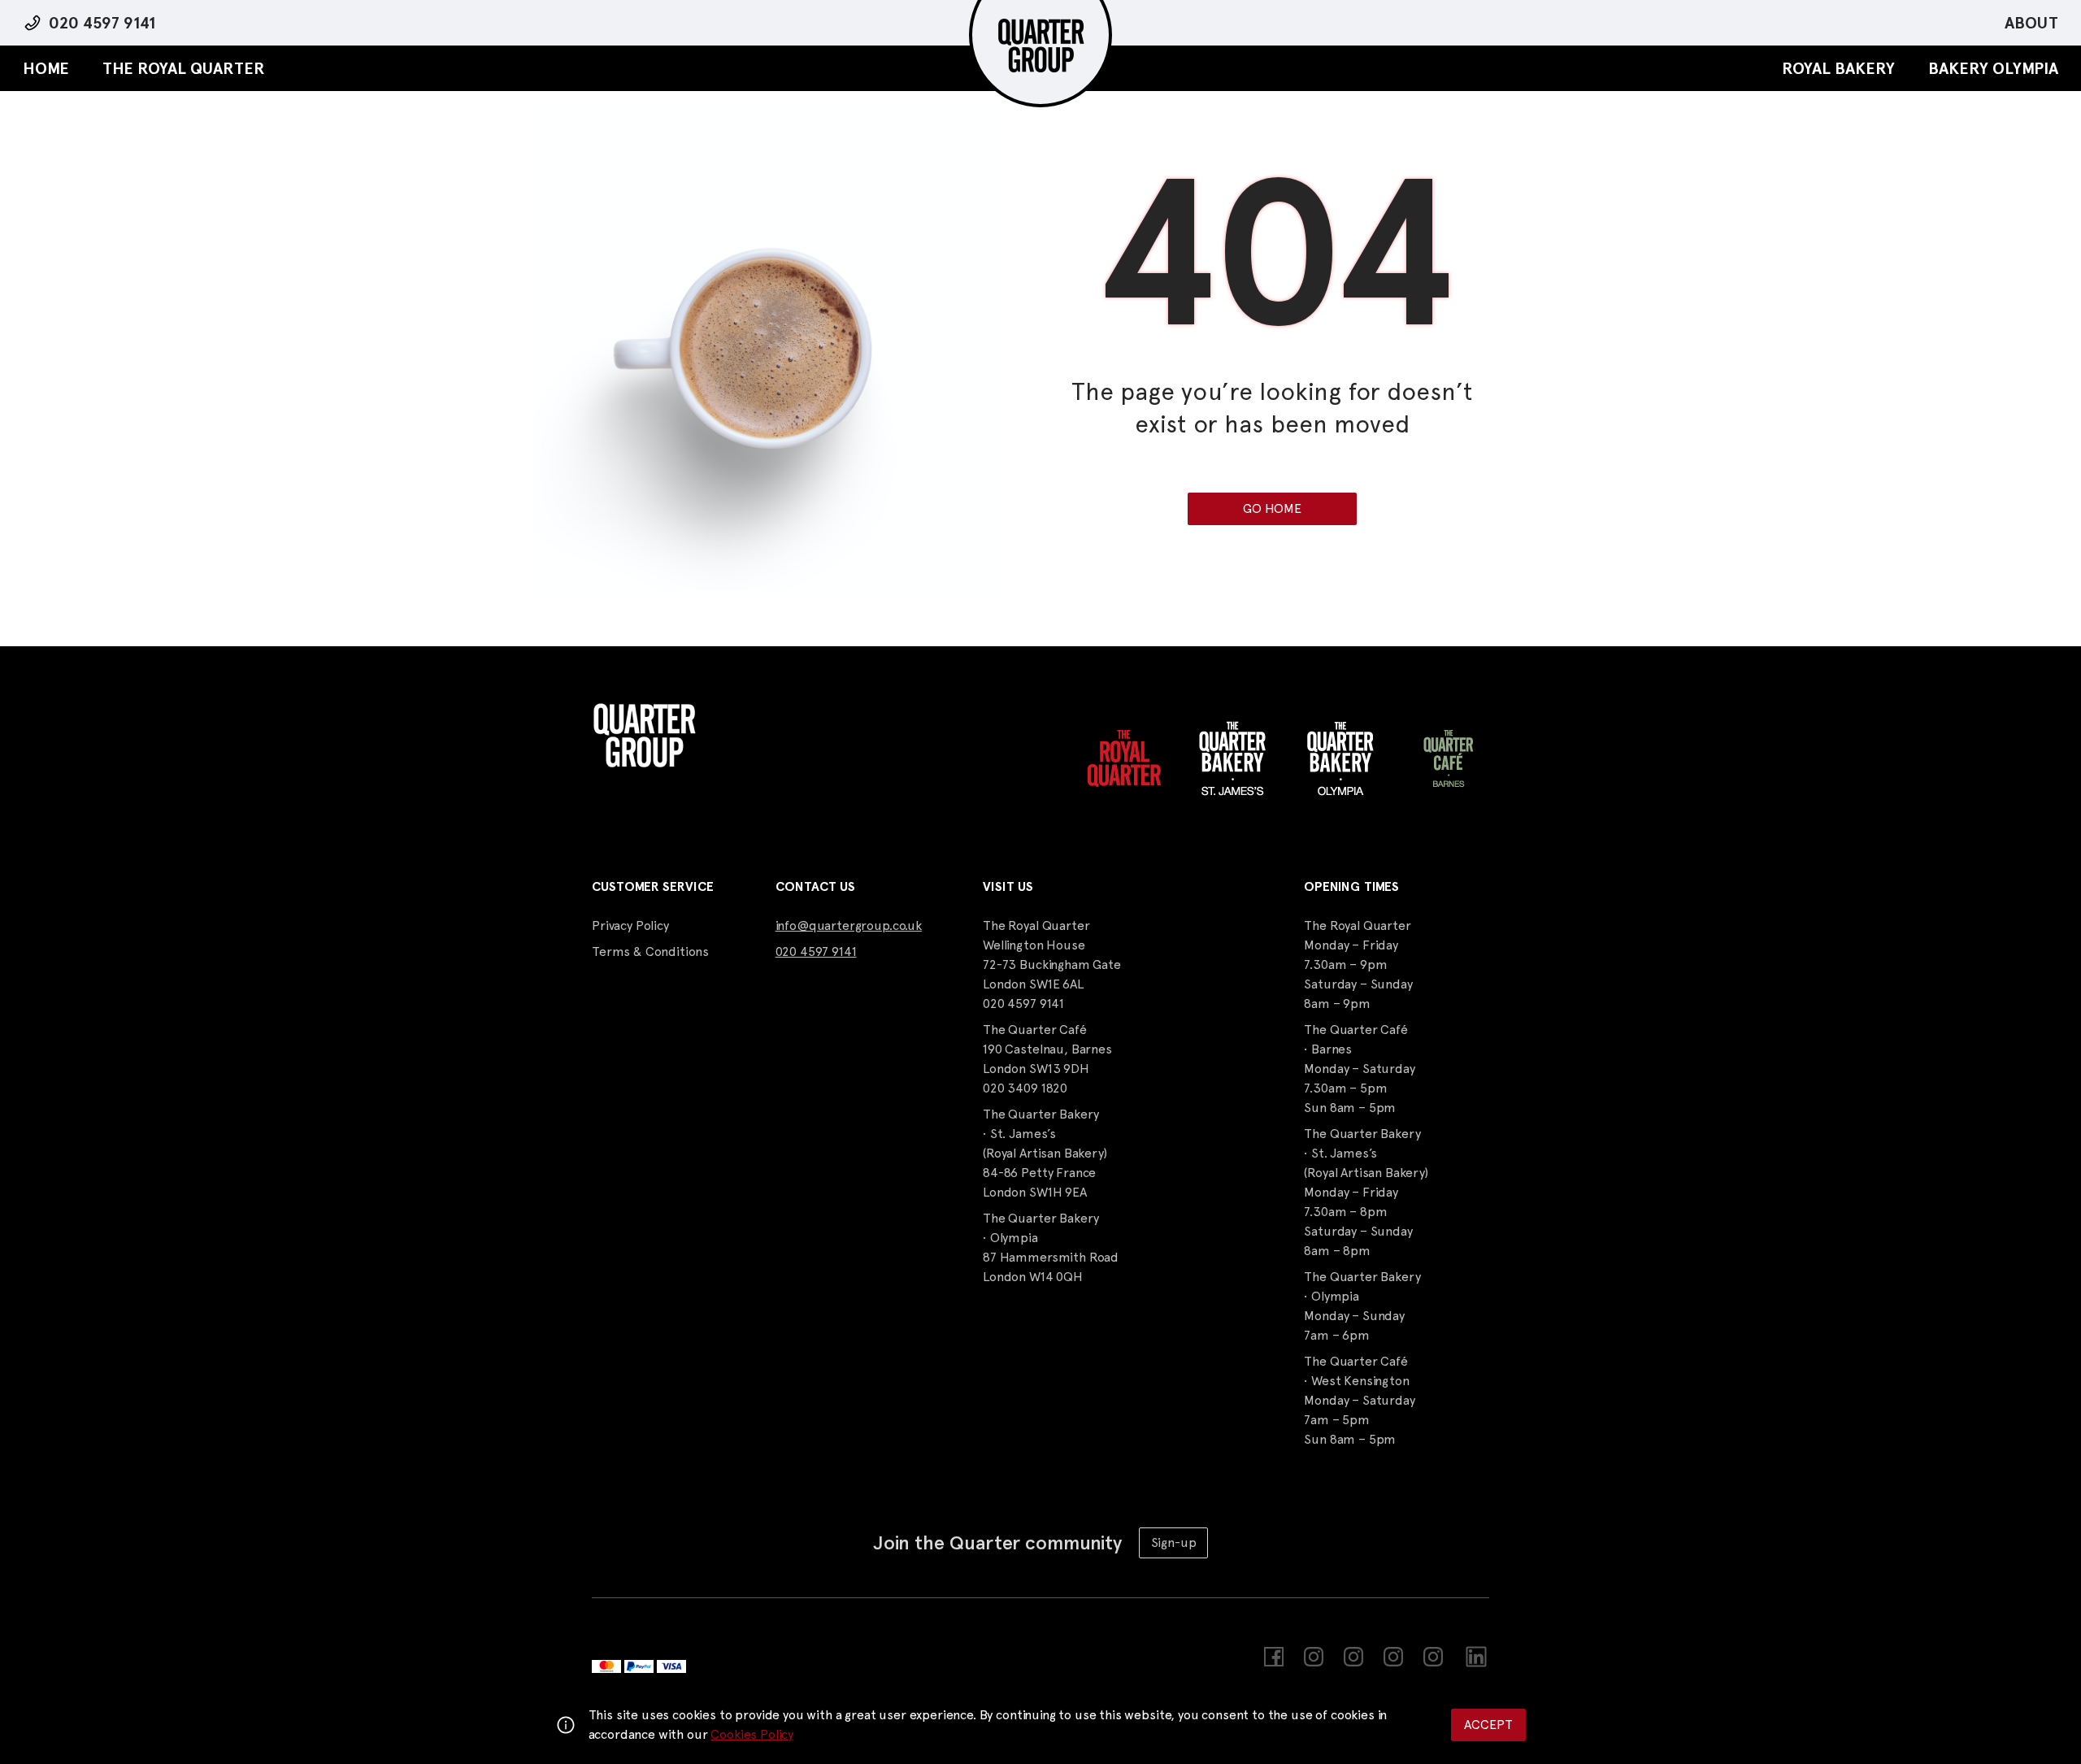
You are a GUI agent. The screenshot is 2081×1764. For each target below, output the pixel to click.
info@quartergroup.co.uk (849, 925)
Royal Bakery (1838, 68)
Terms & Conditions (650, 952)
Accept (1488, 1725)
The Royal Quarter (184, 68)
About (2031, 23)
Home (46, 68)
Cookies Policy (752, 1734)
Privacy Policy (630, 925)
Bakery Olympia (1993, 68)
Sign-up (1174, 1542)
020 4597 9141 (102, 23)
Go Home (1272, 508)
